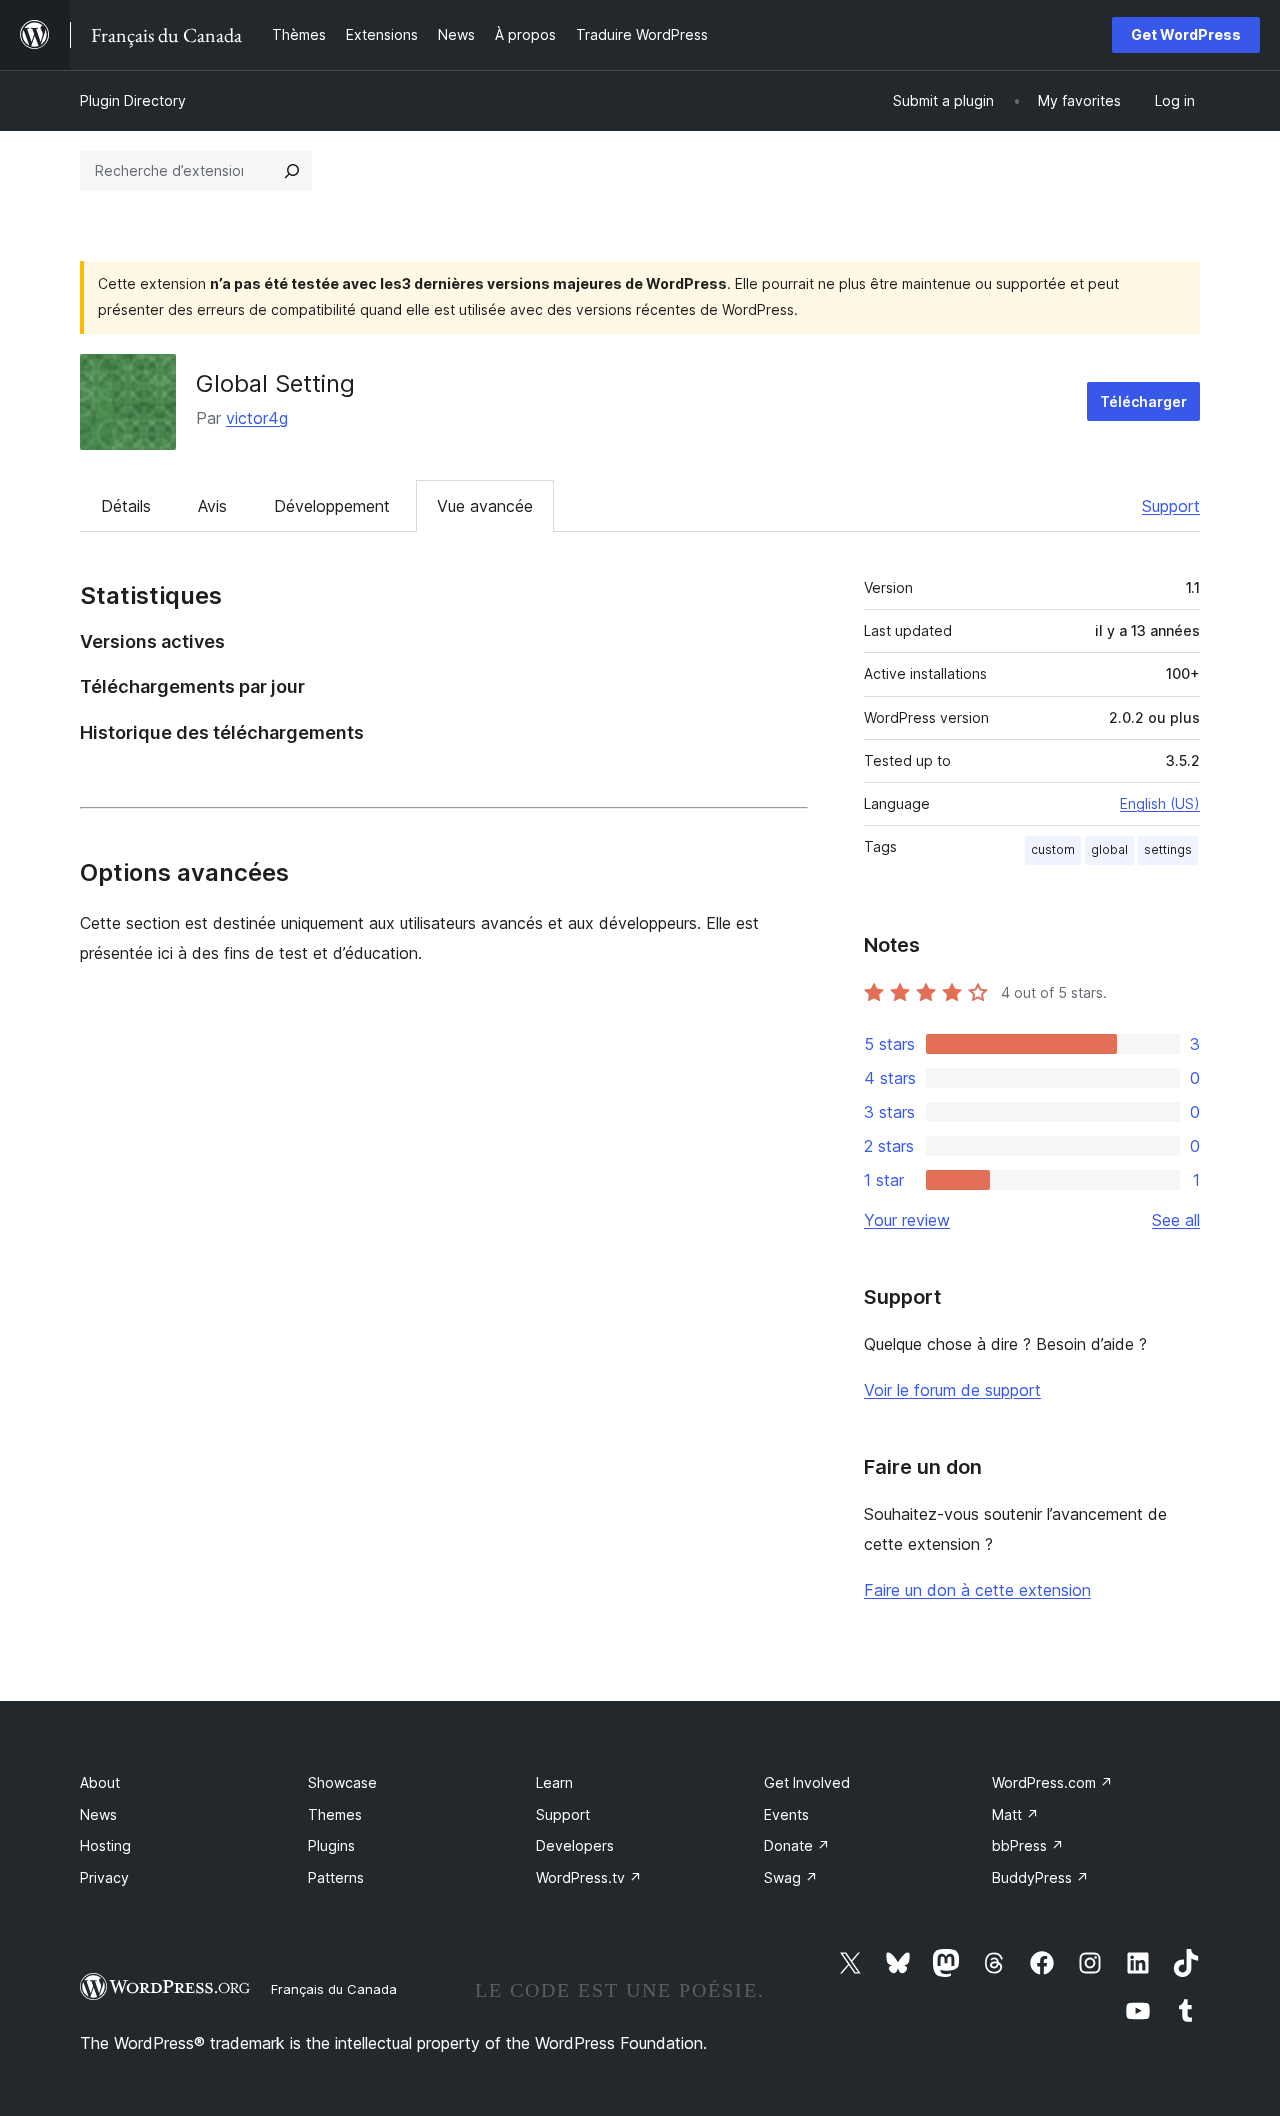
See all (1176, 1220)
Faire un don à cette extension (977, 1590)
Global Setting (275, 383)
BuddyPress (1040, 1877)
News (98, 1814)
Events (786, 1814)
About (100, 1782)
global (1109, 849)
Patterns (336, 1877)
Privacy (104, 1877)
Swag (791, 1877)
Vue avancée (485, 506)
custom (1053, 849)
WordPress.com (1052, 1782)
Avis (212, 506)
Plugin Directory (133, 100)
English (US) (1160, 803)
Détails (126, 506)
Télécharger (1143, 401)
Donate (797, 1845)
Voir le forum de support (952, 1390)
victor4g (257, 418)
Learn (554, 1782)
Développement (332, 506)
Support (1171, 506)
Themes (335, 1814)
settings (1168, 849)
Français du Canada (334, 1989)
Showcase (342, 1782)
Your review (907, 1220)
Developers (575, 1845)
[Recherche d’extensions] (292, 171)
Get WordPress (1186, 34)
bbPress (1028, 1845)
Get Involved (807, 1782)
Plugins (331, 1845)
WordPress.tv (589, 1877)
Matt (1015, 1814)
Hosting (105, 1845)
